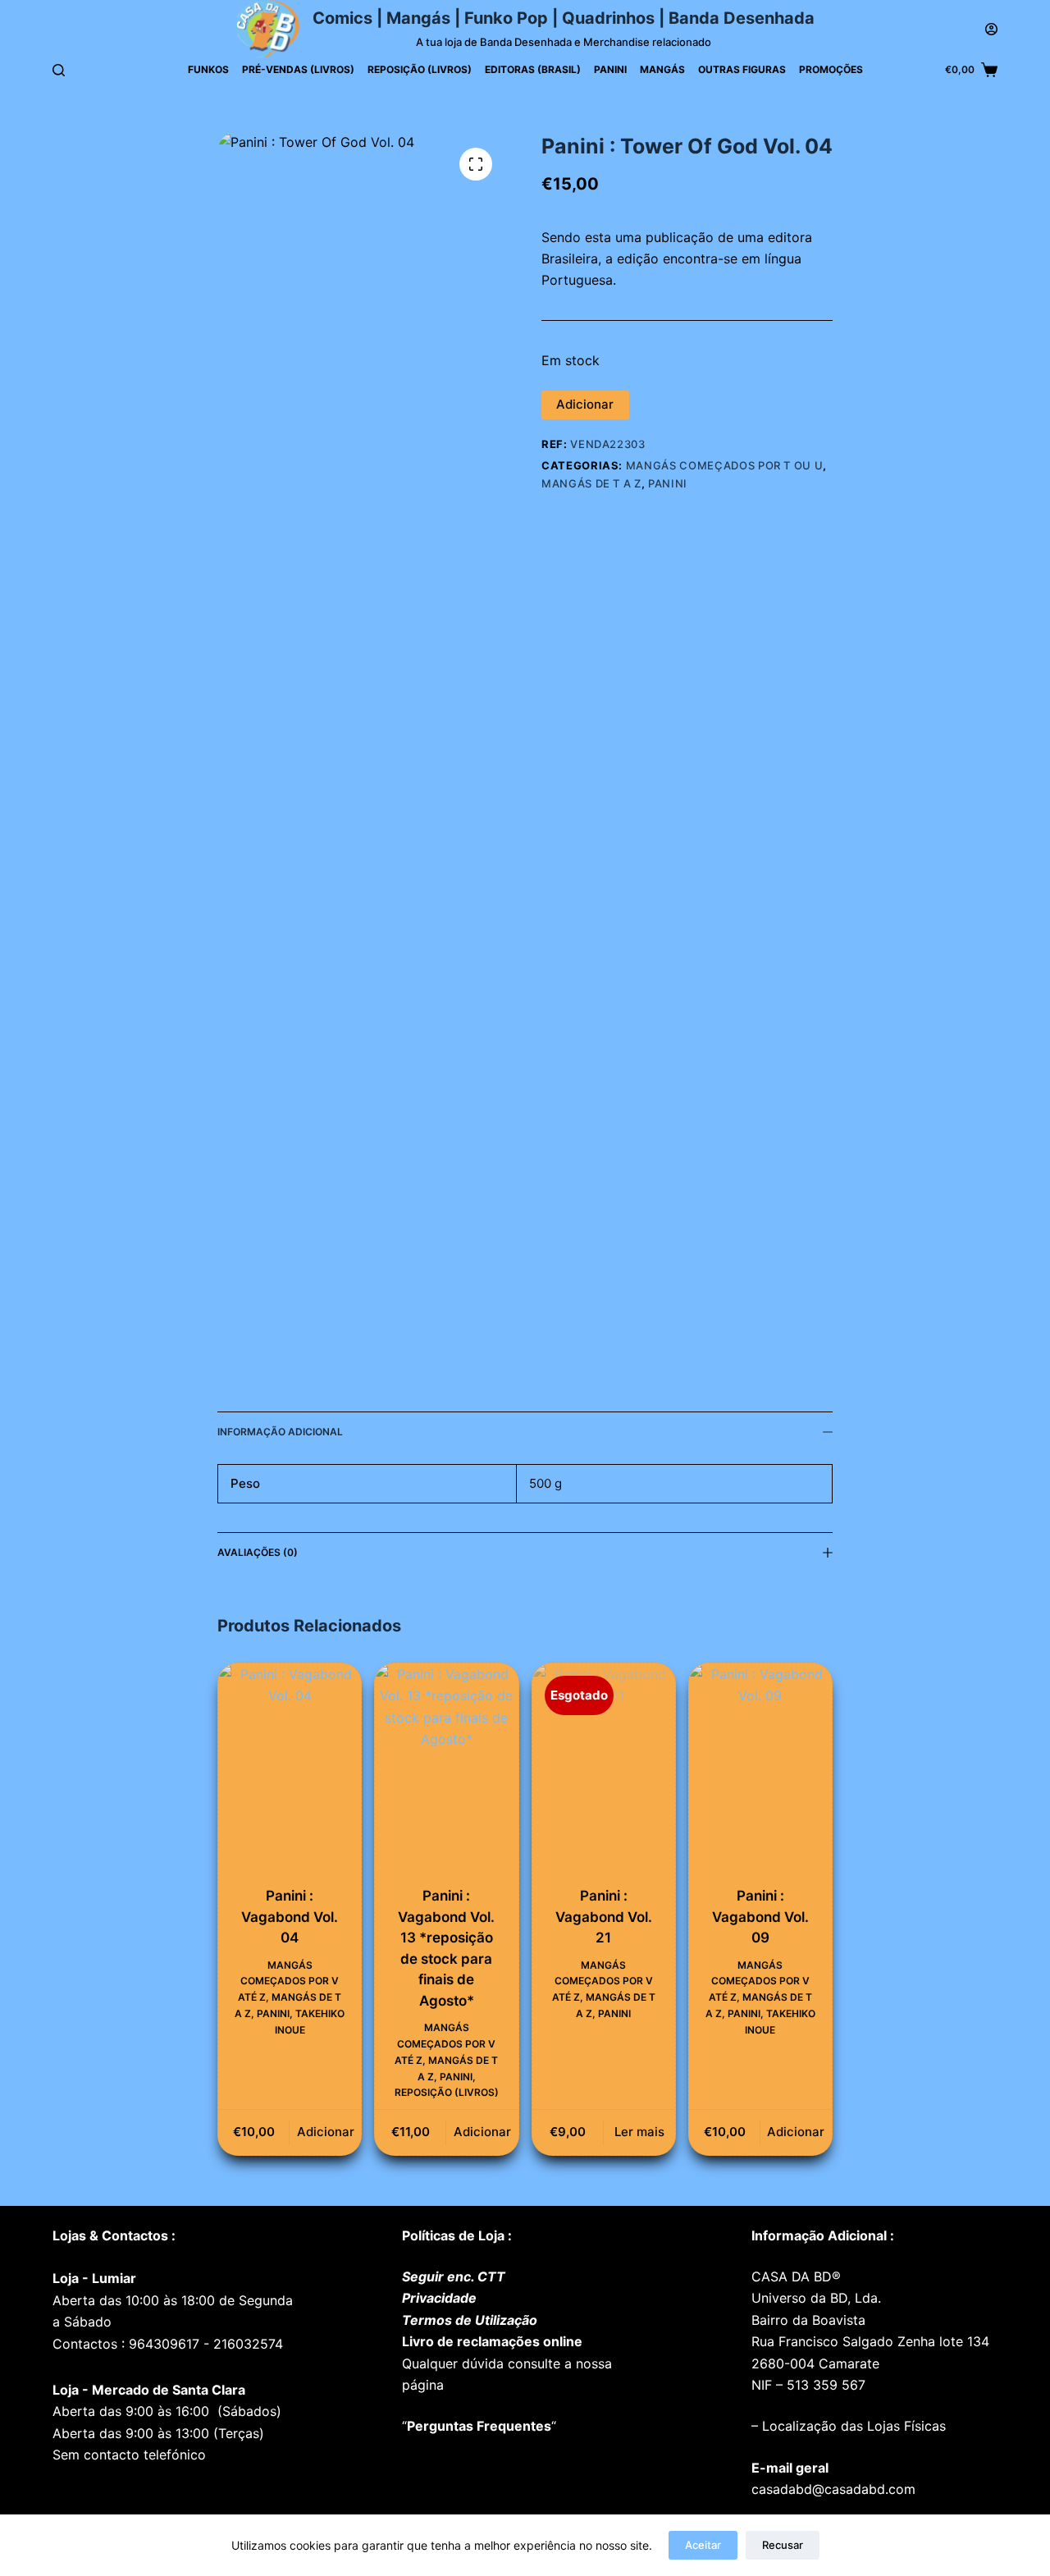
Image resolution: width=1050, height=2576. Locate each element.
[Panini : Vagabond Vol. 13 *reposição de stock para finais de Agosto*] (446, 1771)
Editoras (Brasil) (533, 69)
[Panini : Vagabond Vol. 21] (604, 1771)
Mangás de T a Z (591, 483)
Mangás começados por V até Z (288, 1981)
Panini (610, 69)
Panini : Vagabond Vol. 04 (290, 1917)
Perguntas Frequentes (479, 2426)
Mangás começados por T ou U (725, 465)
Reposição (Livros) (420, 69)
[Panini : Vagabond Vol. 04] (290, 1771)
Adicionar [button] (326, 2132)
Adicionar (585, 404)
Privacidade (439, 2298)
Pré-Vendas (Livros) (298, 69)
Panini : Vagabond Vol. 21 (604, 1917)
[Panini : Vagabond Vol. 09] (760, 1771)
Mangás (662, 69)
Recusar (783, 2545)
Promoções (831, 69)
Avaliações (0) (258, 1552)
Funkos (208, 69)
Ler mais (639, 2132)
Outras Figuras (742, 69)
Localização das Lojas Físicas (852, 2426)
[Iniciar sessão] (991, 29)
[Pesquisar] (59, 70)
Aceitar (703, 2545)
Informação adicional (280, 1432)
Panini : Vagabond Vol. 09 (760, 1917)
